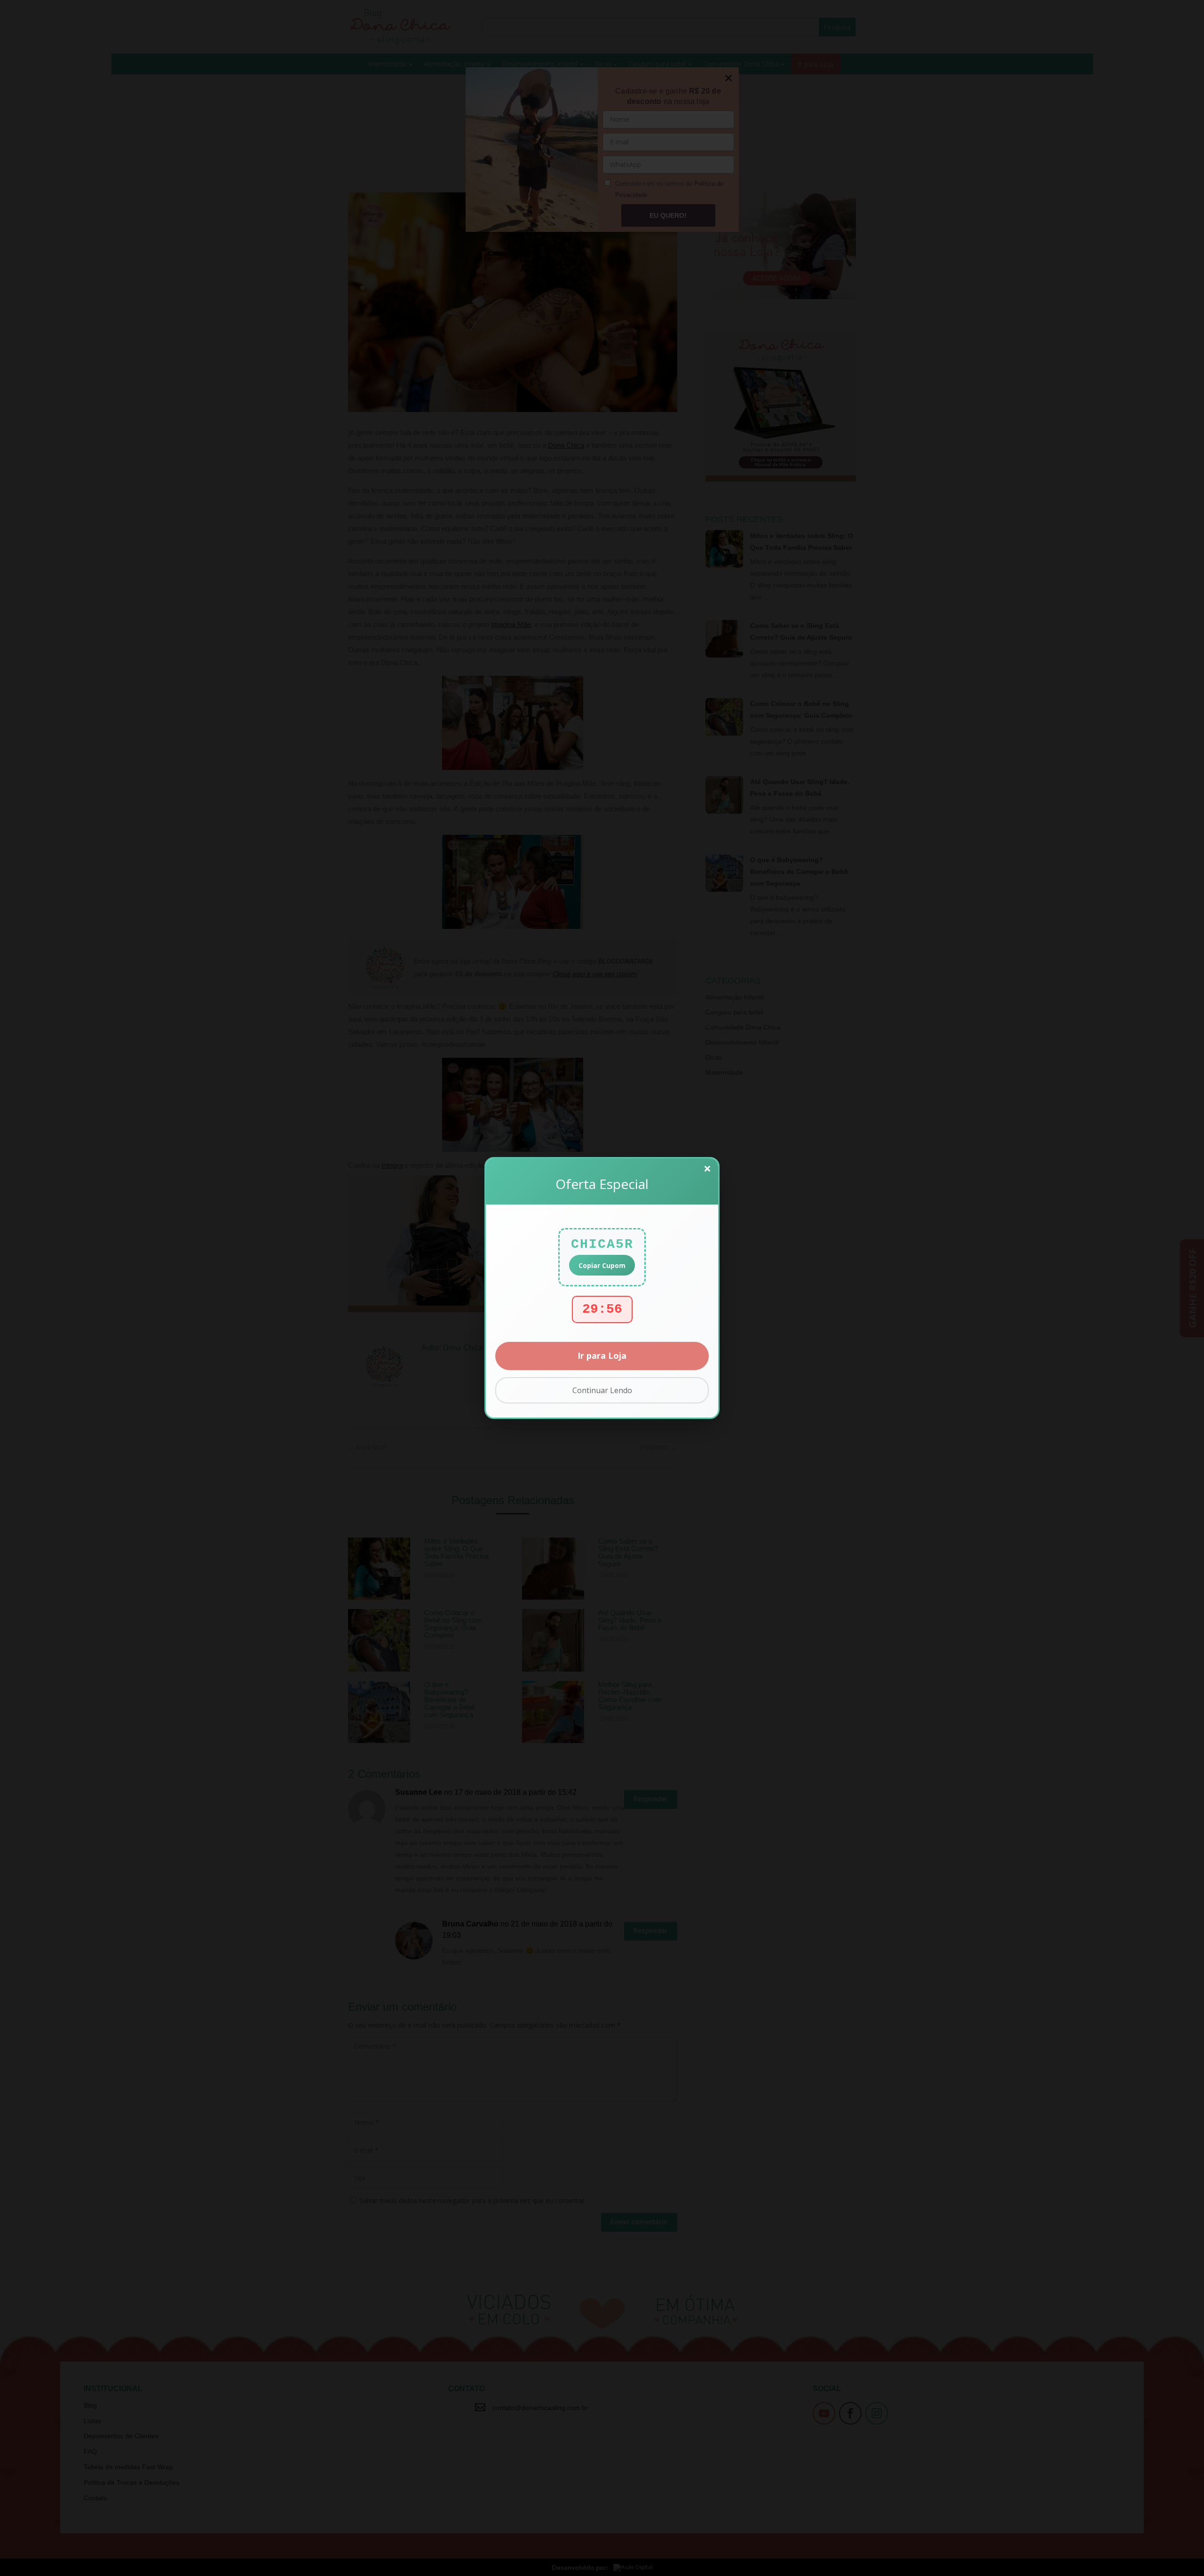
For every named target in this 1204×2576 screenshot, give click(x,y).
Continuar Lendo (602, 1390)
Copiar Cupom (602, 1265)
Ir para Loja (602, 1355)
